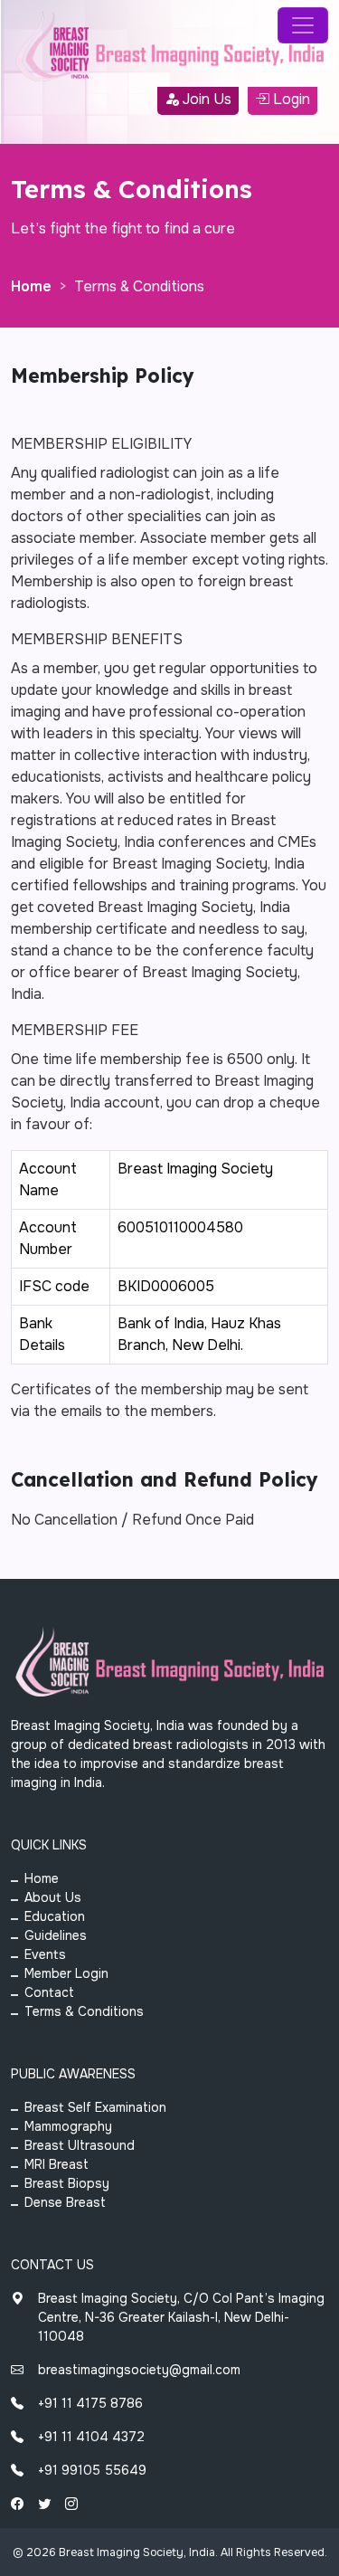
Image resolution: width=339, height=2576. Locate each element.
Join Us (205, 99)
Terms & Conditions (84, 2011)
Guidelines (56, 1935)
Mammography (68, 2126)
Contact (49, 1992)
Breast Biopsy (67, 2183)
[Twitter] (44, 2504)
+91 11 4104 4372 (91, 2437)
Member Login (66, 1973)
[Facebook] (17, 2504)
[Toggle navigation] (303, 25)
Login (290, 99)
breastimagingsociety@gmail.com (139, 2370)
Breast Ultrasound (80, 2145)
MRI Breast (56, 2164)
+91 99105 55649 (92, 2470)
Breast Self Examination (95, 2107)
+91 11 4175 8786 (90, 2403)
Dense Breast (65, 2202)
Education (55, 1916)
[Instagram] (71, 2504)
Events (45, 1954)
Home (31, 286)
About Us (53, 1897)
